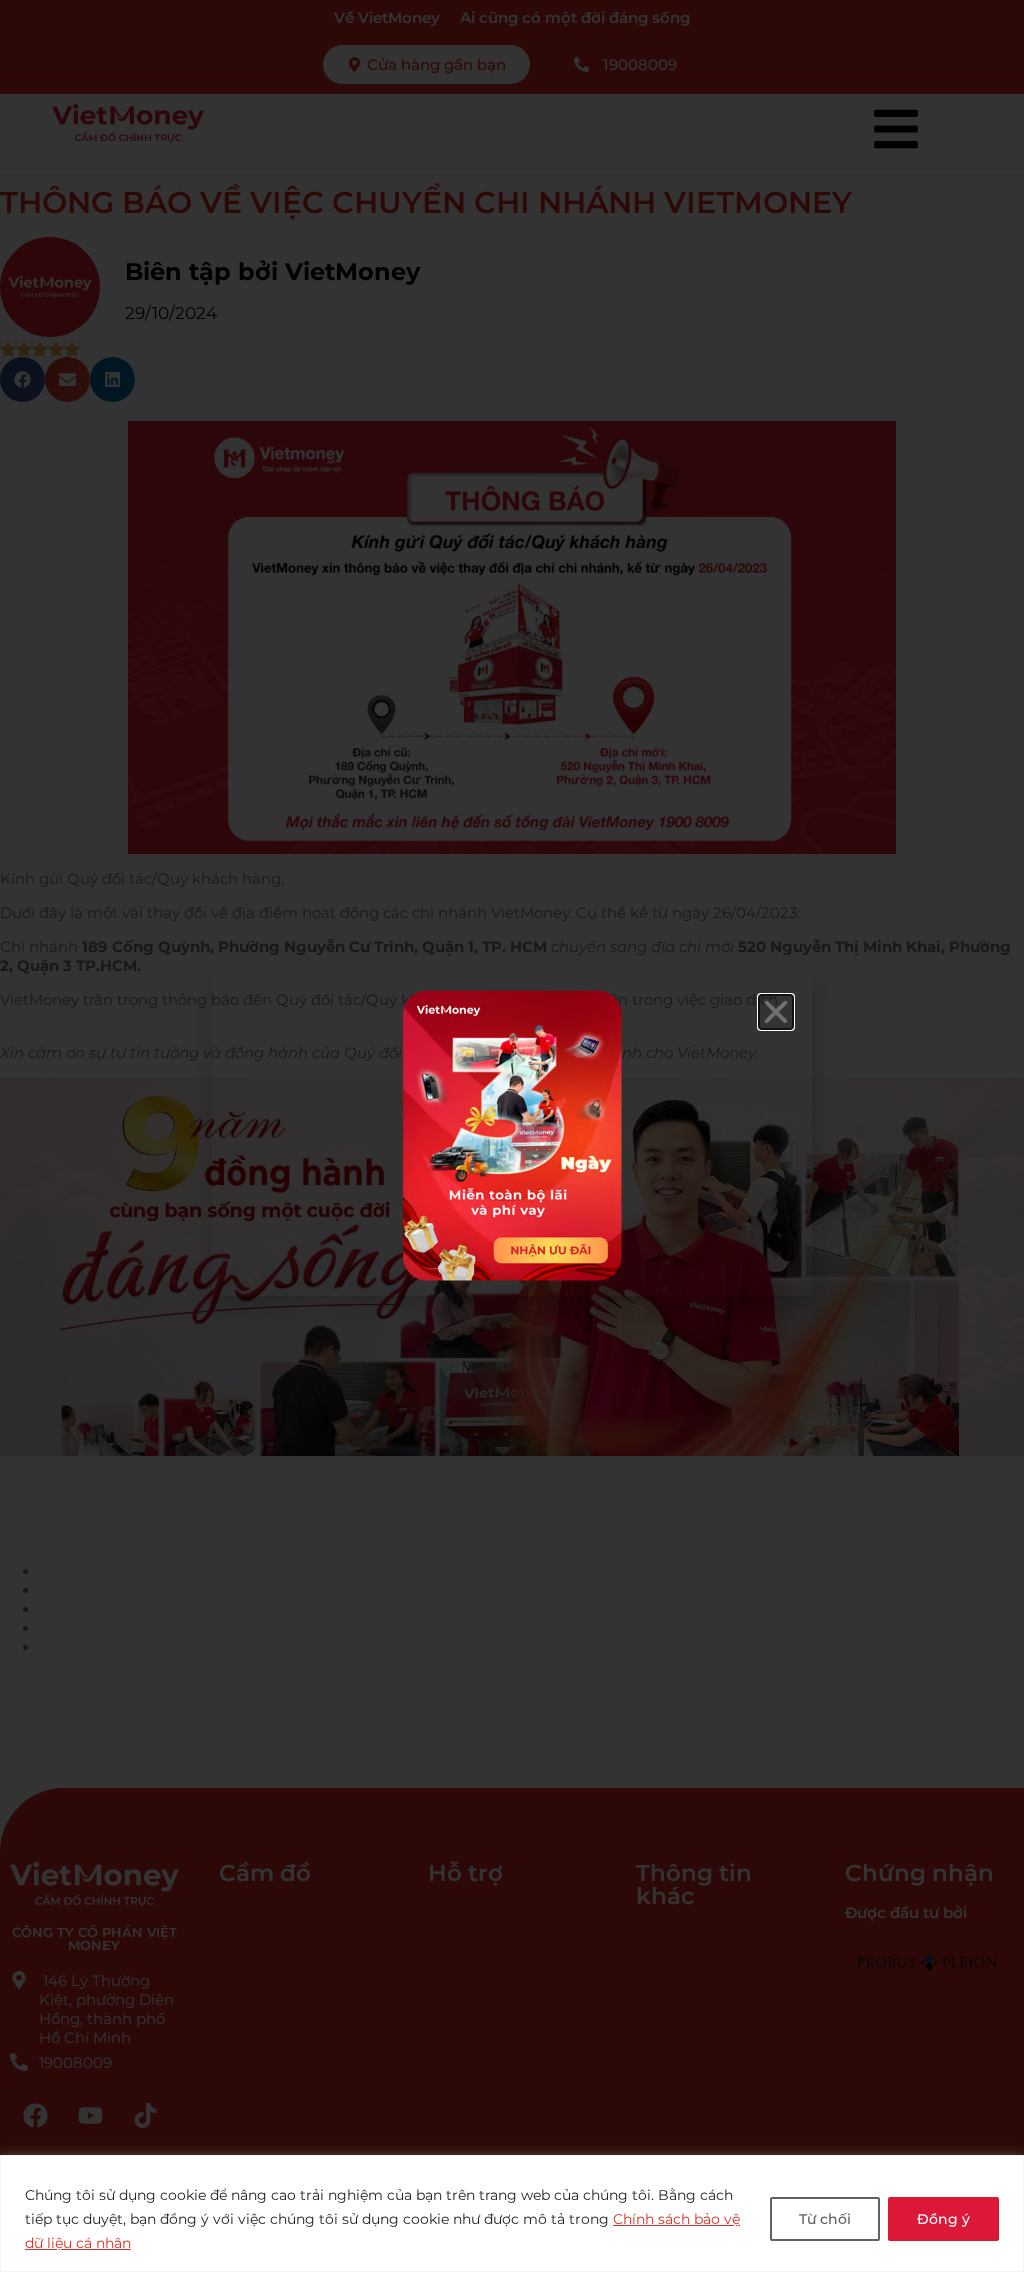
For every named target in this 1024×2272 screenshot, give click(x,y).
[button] (776, 1012)
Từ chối (825, 2219)
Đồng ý (943, 2219)
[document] (512, 1136)
